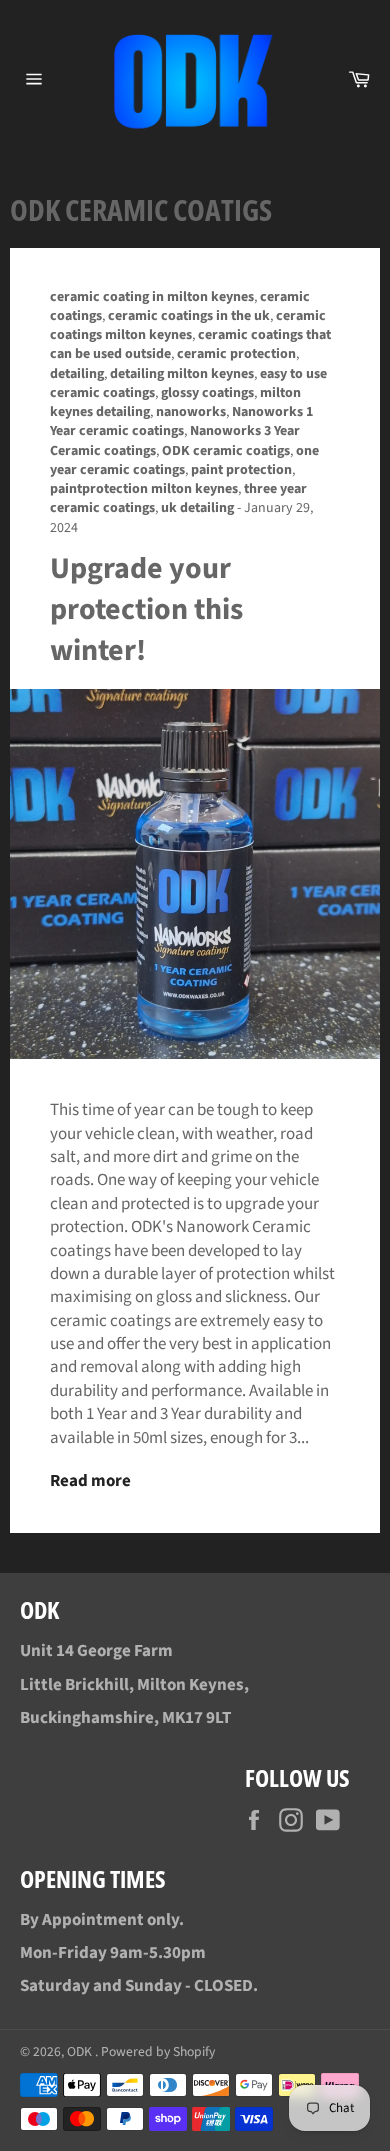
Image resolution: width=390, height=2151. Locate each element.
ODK (81, 2051)
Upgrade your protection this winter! (146, 610)
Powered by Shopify (158, 2051)
